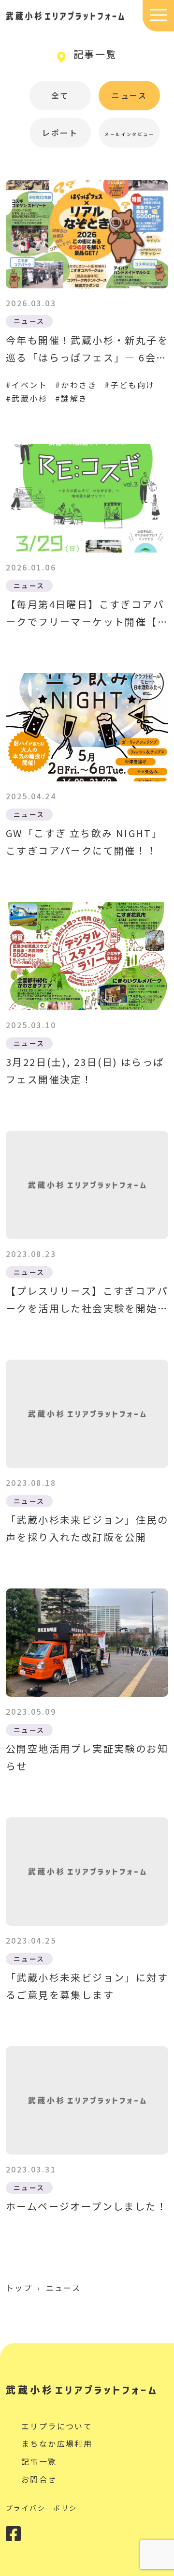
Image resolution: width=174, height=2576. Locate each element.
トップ (19, 2288)
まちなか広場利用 (57, 2443)
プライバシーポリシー (45, 2508)
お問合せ (39, 2479)
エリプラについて (57, 2426)
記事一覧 (39, 2461)
